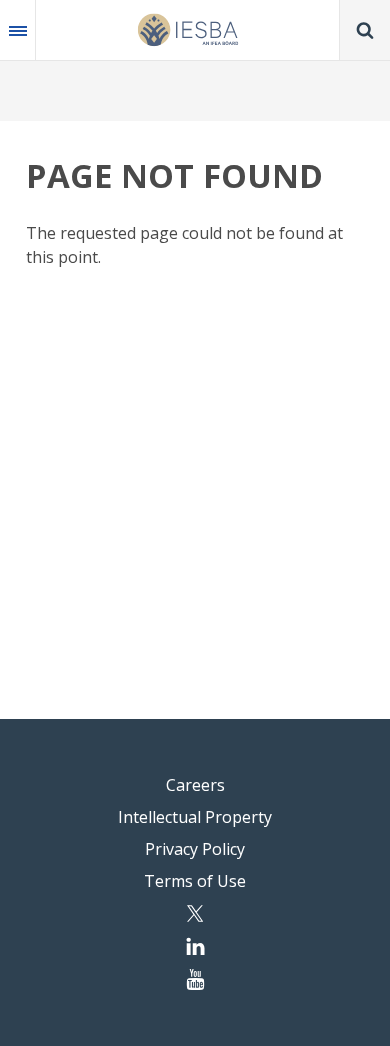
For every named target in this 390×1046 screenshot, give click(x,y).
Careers (195, 785)
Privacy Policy (195, 849)
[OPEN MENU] (18, 30)
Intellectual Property (195, 817)
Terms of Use (195, 881)
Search (365, 30)
